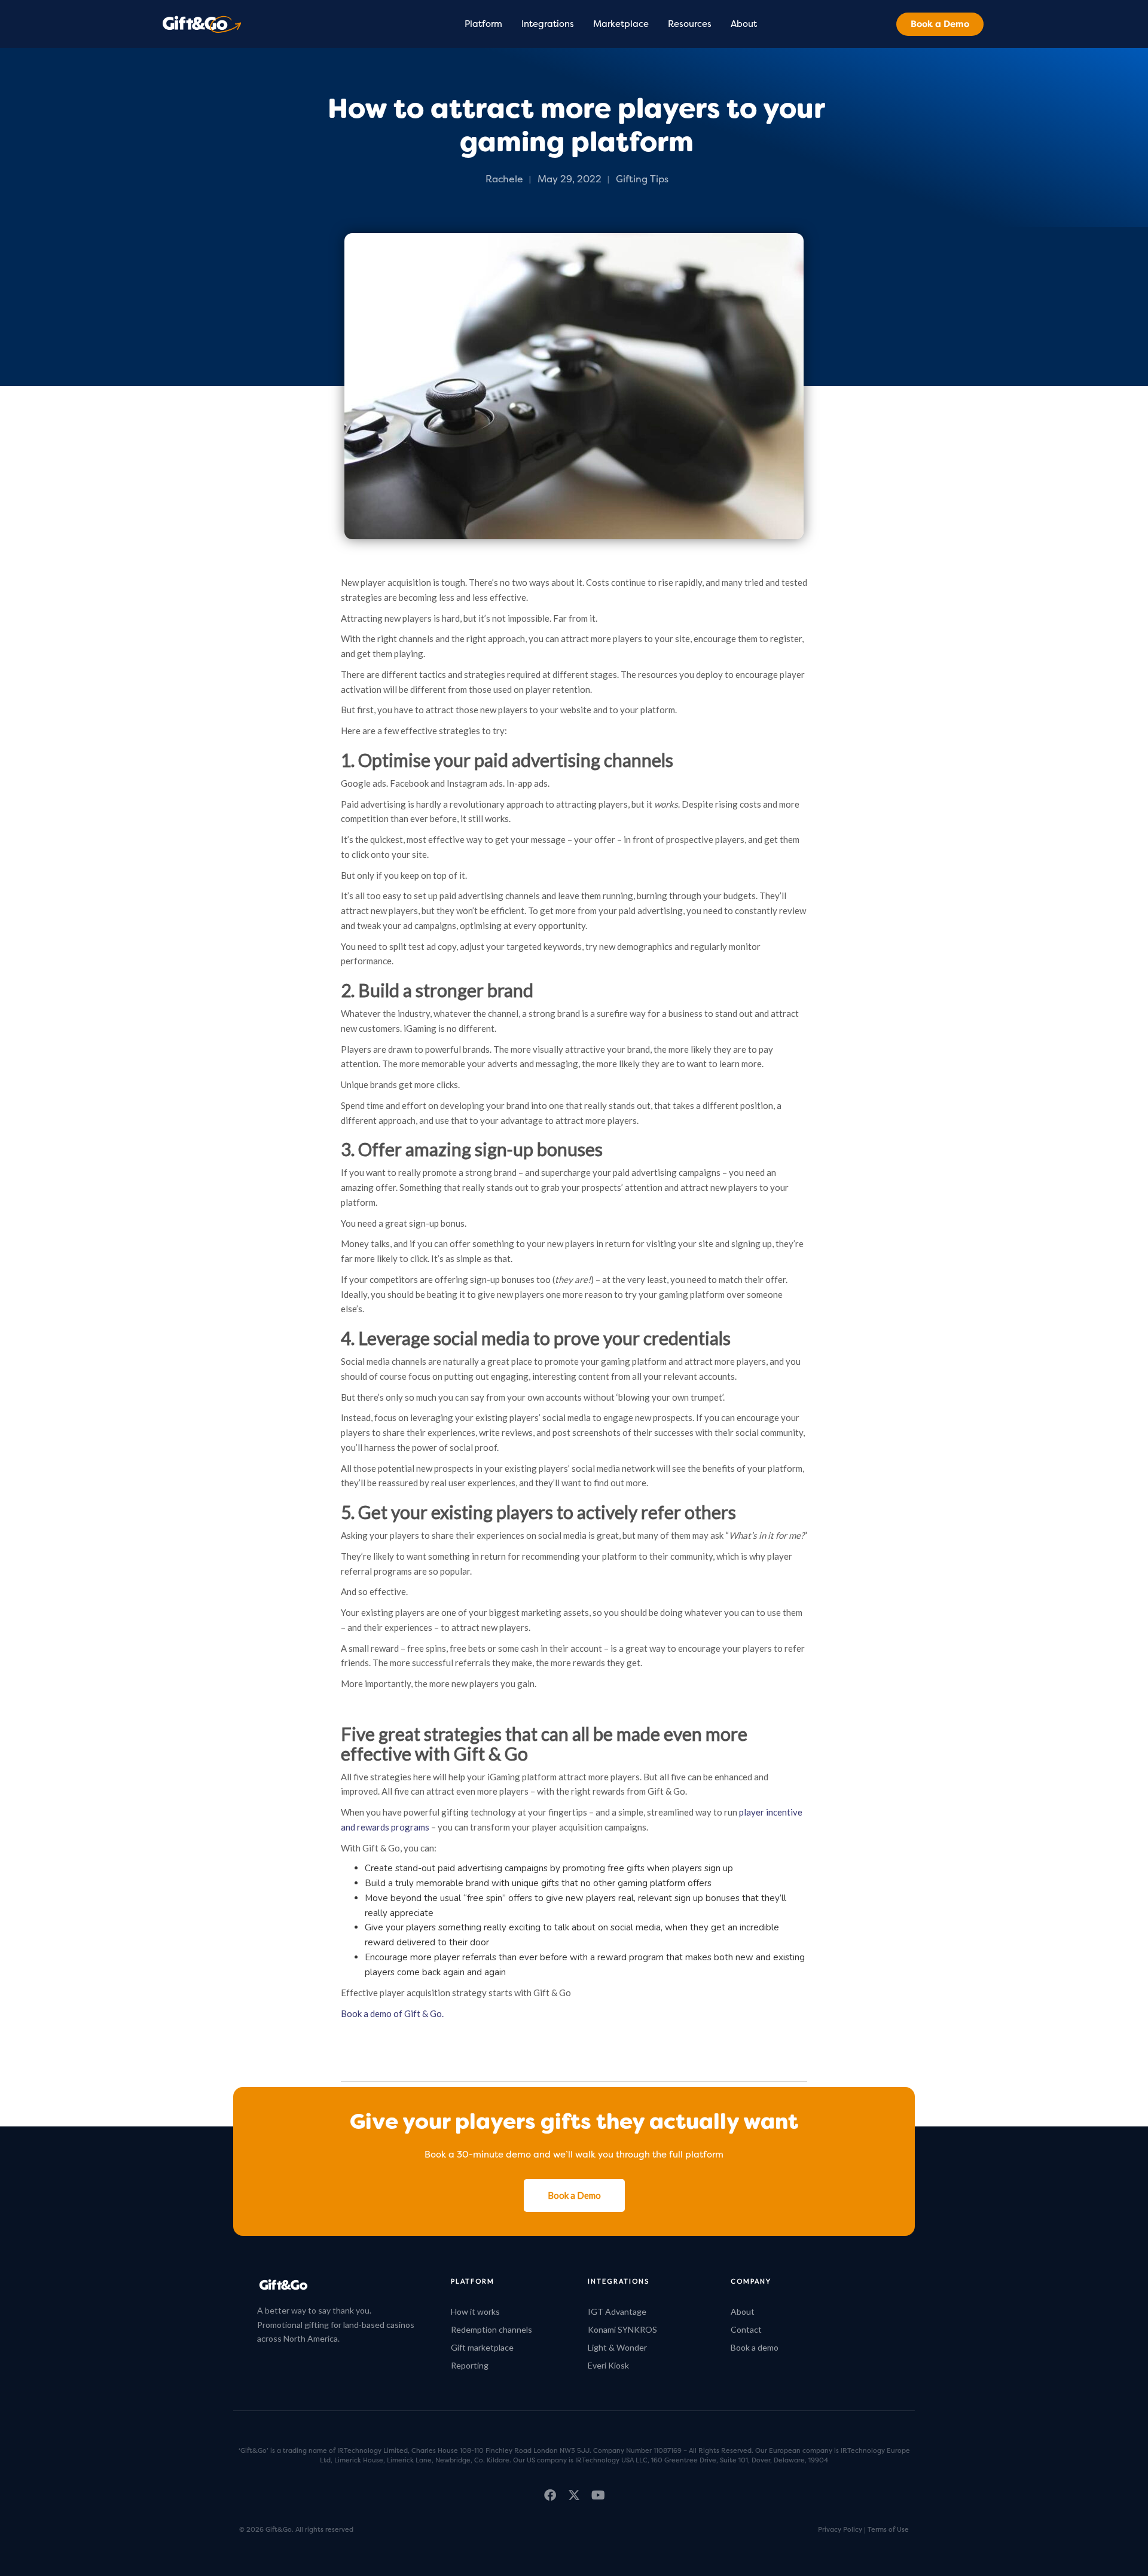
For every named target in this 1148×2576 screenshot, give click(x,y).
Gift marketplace (482, 2347)
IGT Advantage (617, 2311)
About (744, 24)
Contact (746, 2329)
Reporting (470, 2365)
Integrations (548, 24)
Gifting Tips (642, 179)
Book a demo (755, 2347)
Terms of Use (888, 2529)
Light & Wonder (617, 2347)
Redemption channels (491, 2329)
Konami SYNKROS (622, 2329)
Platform (483, 24)
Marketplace (621, 24)
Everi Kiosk (608, 2365)
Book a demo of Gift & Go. (392, 2013)
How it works (475, 2311)
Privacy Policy (840, 2529)
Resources (690, 24)
